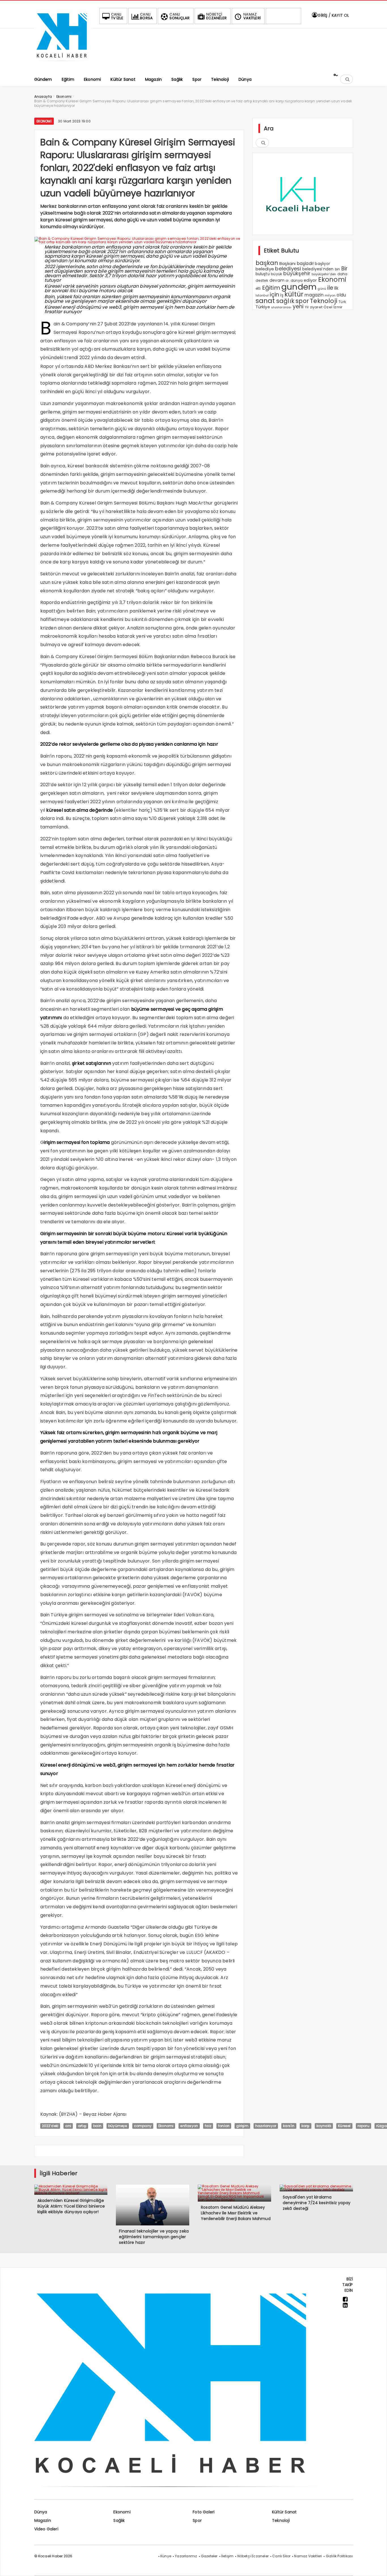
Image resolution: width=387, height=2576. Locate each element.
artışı (82, 2126)
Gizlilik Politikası (339, 2556)
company (143, 2126)
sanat (265, 301)
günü (322, 289)
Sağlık (119, 2520)
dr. (288, 281)
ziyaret (316, 307)
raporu (363, 2126)
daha (343, 274)
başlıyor (322, 264)
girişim (242, 2126)
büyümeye (118, 2126)
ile (330, 288)
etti (258, 289)
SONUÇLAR (179, 16)
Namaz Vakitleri (308, 2556)
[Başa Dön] (377, 2566)
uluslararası (281, 307)
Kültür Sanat (284, 2512)
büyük (277, 274)
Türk (342, 302)
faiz (208, 2126)
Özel (328, 307)
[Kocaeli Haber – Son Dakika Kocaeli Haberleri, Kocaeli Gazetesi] (63, 63)
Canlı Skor (281, 2556)
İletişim (227, 2556)
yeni (298, 307)
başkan (267, 263)
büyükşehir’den (324, 274)
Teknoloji (324, 301)
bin (338, 269)
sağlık (285, 301)
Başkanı (287, 263)
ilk (336, 288)
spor (302, 301)
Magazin (43, 2520)
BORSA (146, 16)
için (274, 295)
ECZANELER (216, 16)
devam (277, 280)
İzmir (338, 307)
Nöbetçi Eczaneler (253, 2556)
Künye (166, 2556)
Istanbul (262, 295)
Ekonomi (44, 121)
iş (282, 295)
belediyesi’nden (318, 269)
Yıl (307, 307)
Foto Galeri (204, 2512)
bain (97, 2126)
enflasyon (189, 2126)
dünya (297, 280)
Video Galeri (46, 2529)
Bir (345, 269)
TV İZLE (117, 16)
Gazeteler (209, 2556)
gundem (299, 287)
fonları (224, 2126)
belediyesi (288, 269)
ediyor (310, 280)
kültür (294, 294)
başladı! (305, 263)
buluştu (263, 274)
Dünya (41, 2512)
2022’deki (50, 2126)
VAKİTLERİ (252, 16)
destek (262, 280)
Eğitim (271, 288)
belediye (265, 269)
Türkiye (263, 307)
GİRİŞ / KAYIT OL (333, 15)
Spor (197, 2520)
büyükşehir (297, 273)
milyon (330, 295)
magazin (314, 295)
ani (68, 2126)
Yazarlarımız (186, 2556)
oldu (341, 295)
